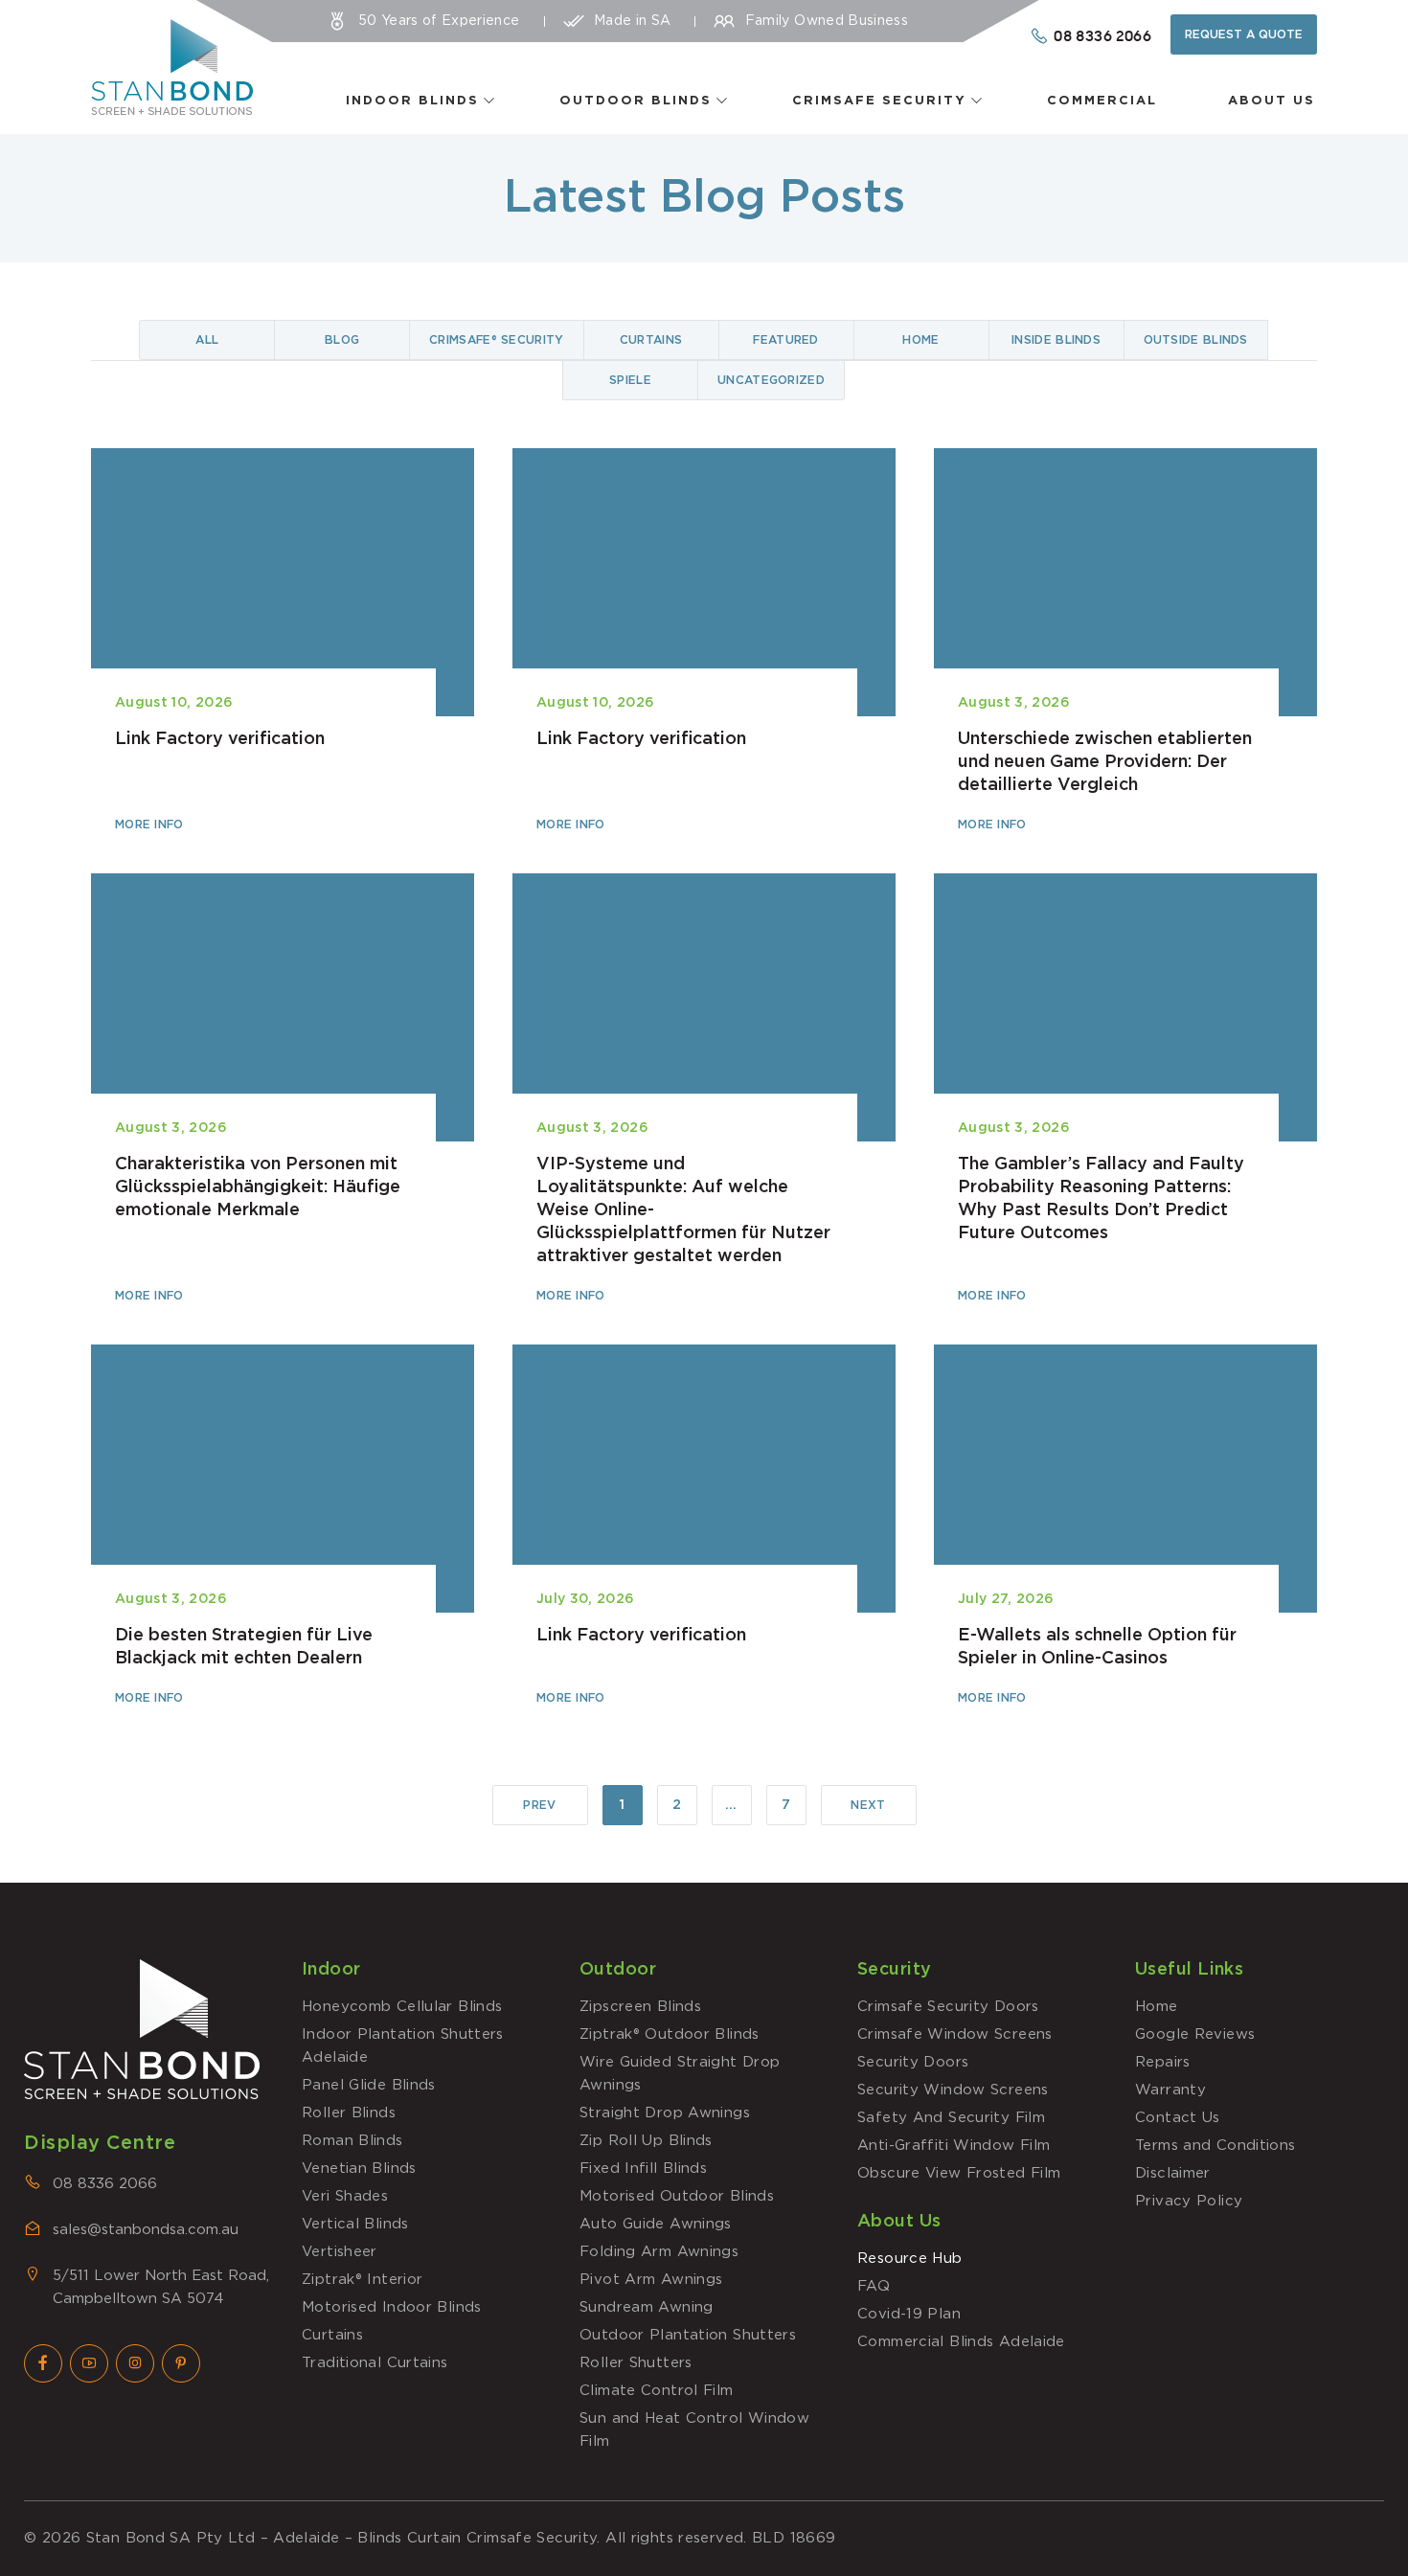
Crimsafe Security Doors (948, 2007)
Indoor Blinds (412, 101)
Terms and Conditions (1215, 2146)
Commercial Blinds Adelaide (961, 2342)
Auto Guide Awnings (656, 2224)
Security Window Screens (953, 2090)
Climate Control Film (657, 2391)
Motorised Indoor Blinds (392, 2307)
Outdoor (618, 1970)
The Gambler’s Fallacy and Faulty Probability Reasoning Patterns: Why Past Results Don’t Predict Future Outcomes (1125, 1090)
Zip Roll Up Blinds (646, 2141)
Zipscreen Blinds (640, 2007)
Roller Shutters (636, 2363)
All (207, 340)
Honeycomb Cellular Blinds (402, 2007)
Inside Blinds (1056, 340)
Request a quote (1244, 34)
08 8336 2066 (105, 2184)
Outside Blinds (1196, 340)
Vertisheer (340, 2252)
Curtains (651, 340)
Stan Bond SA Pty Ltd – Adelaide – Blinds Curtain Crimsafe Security (342, 2538)
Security (895, 1970)
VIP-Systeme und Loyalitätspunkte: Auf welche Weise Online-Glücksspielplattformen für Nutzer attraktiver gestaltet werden (704, 1090)
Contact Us (1178, 2118)
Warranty (1170, 2090)
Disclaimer (1173, 2173)
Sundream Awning (647, 2307)
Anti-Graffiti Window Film (954, 2146)
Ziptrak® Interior (362, 2280)
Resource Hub (910, 2259)
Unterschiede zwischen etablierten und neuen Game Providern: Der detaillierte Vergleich (1125, 642)
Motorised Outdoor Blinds (677, 2196)
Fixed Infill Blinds (643, 2169)
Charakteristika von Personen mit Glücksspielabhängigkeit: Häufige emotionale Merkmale (283, 1090)
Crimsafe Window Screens (955, 2034)
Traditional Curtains (375, 2363)
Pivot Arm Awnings (651, 2280)
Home (920, 340)
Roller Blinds (349, 2113)
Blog (342, 340)
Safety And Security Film (951, 2118)
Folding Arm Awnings (659, 2252)
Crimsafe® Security (496, 340)
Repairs (1163, 2062)
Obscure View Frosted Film (959, 2173)
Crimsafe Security (879, 101)
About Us (1272, 101)
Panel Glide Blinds (369, 2085)
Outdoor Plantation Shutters (688, 2335)
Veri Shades (345, 2196)
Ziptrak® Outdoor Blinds (670, 2034)
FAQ (874, 2286)
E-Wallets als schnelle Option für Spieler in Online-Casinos (1125, 1526)
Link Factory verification (283, 642)
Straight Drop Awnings (665, 2113)
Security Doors (913, 2062)
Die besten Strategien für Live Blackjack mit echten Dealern (283, 1526)
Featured (785, 340)
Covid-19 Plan (909, 2314)
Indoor (331, 1970)
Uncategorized (771, 380)
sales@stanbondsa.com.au (146, 2230)
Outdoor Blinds (636, 101)
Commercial (1102, 101)
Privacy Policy (1189, 2201)
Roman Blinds (352, 2141)
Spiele (630, 380)
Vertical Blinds (355, 2224)
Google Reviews (1195, 2034)
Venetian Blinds (359, 2169)
